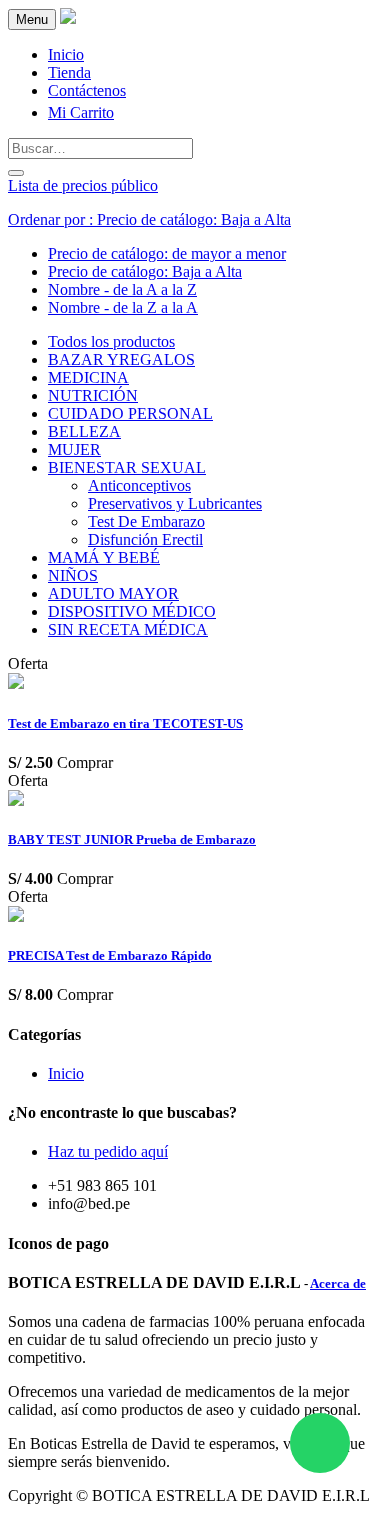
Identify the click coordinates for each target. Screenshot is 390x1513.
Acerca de (338, 1283)
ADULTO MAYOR (113, 593)
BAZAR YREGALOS (121, 359)
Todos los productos (111, 341)
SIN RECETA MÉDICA (128, 629)
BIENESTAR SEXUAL (127, 467)
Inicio (66, 1073)
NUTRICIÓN (93, 395)
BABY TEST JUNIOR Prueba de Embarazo (132, 839)
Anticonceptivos (139, 485)
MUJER (74, 449)
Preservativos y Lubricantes (175, 503)
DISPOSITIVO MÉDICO (132, 611)
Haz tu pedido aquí (108, 1151)
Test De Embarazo (146, 521)
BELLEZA (84, 431)
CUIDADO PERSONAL (130, 413)
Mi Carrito (81, 112)
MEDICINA (88, 377)
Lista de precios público (83, 185)
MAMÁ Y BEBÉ (104, 557)
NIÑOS (73, 575)
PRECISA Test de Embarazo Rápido (110, 955)
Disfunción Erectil (145, 539)
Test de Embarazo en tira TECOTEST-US (125, 723)
